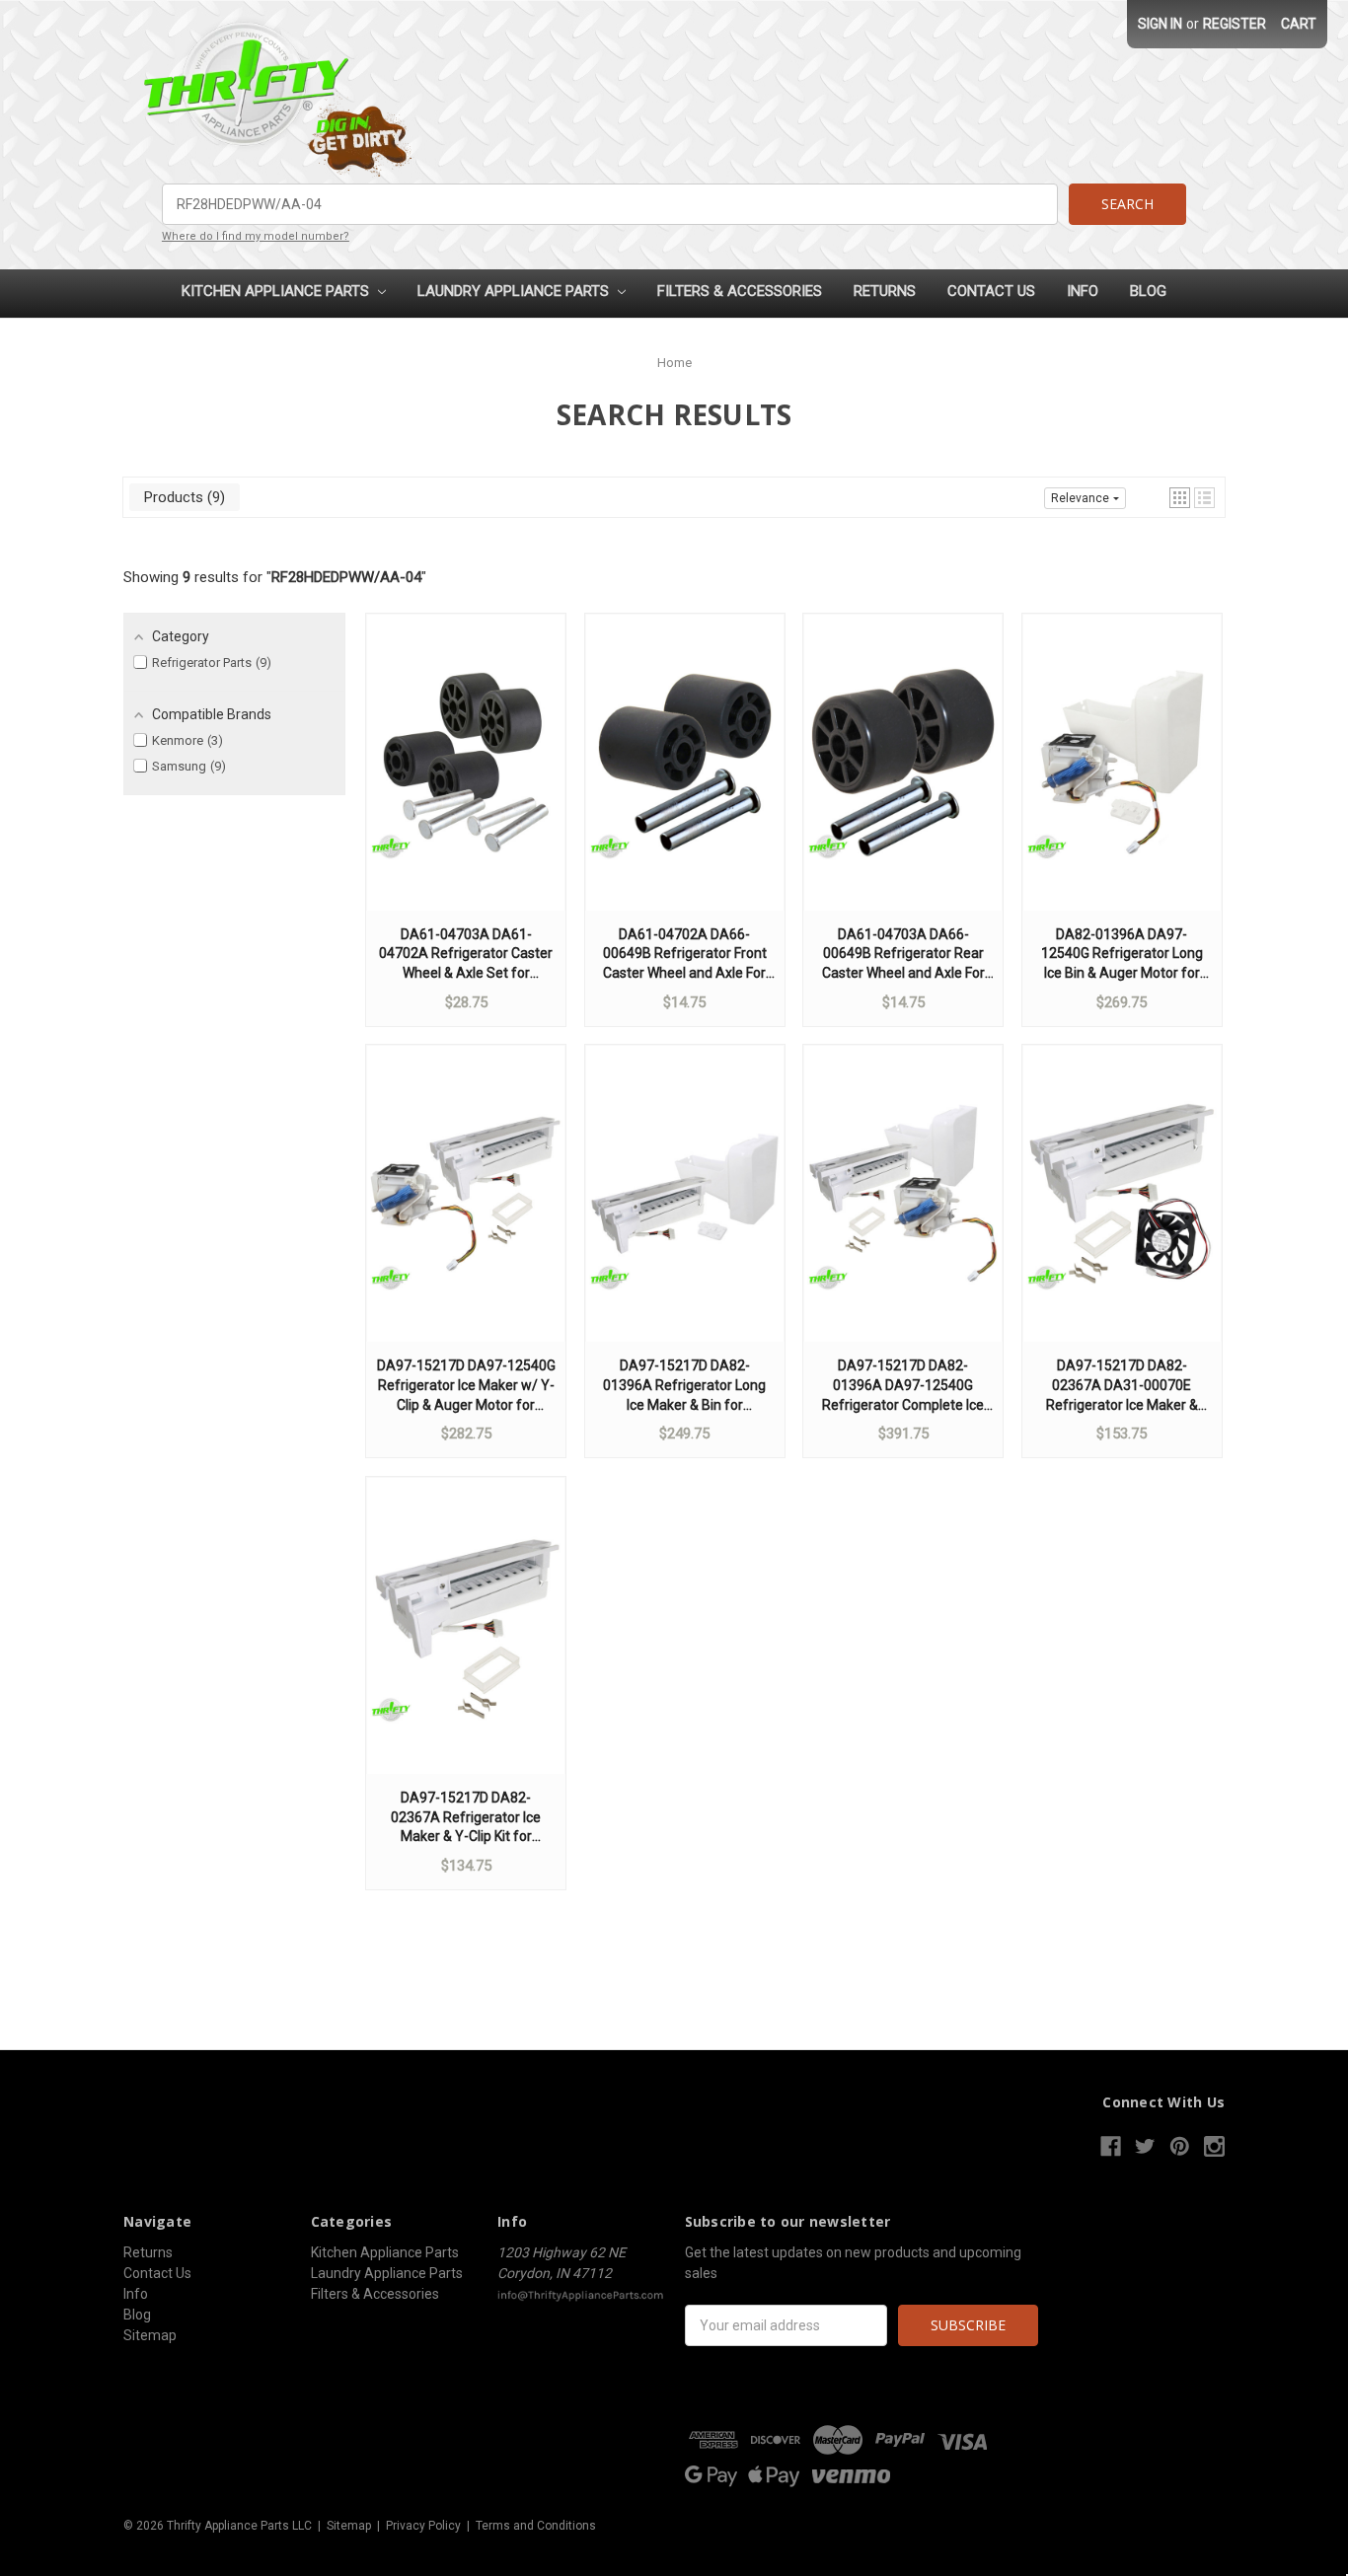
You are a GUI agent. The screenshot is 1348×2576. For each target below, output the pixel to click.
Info (1083, 291)
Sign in (1160, 24)
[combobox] (610, 204)
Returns (885, 291)
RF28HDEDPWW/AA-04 (346, 577)
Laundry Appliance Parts (515, 291)
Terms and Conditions (536, 2526)
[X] (1145, 2146)
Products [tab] (182, 497)
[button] (1180, 498)
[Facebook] (1111, 2146)
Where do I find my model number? (256, 236)
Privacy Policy (423, 2526)
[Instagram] (1214, 2146)
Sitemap (150, 2335)
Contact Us (991, 291)
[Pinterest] (1180, 2146)
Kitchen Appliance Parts (277, 291)
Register (1235, 24)
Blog (1148, 291)
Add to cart (466, 781)
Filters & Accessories (740, 291)
